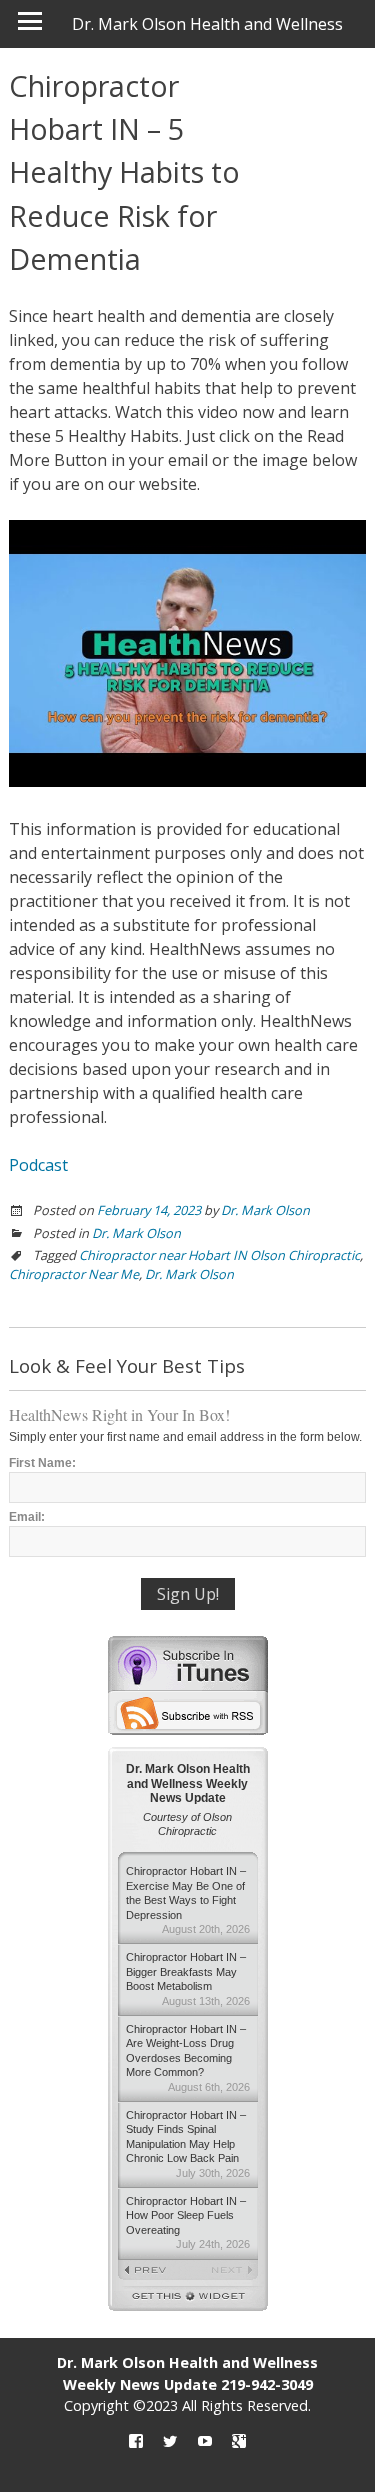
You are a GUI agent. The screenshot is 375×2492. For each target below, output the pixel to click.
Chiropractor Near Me (74, 1274)
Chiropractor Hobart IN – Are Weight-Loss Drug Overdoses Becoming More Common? (188, 2058)
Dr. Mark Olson (265, 1210)
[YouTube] (205, 2441)
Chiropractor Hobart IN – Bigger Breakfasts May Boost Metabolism (188, 1978)
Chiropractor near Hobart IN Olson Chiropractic (219, 1255)
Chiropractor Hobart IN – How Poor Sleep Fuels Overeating (188, 2222)
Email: (27, 1517)
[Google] (239, 2441)
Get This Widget (188, 2298)
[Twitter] (170, 2441)
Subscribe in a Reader (188, 1713)
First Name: (42, 1463)
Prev (153, 2271)
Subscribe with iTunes (188, 1663)
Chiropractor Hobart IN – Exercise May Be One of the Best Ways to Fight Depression (188, 1900)
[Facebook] (136, 2441)
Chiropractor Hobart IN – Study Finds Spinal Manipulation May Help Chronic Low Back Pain (188, 2144)
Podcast (38, 1165)
